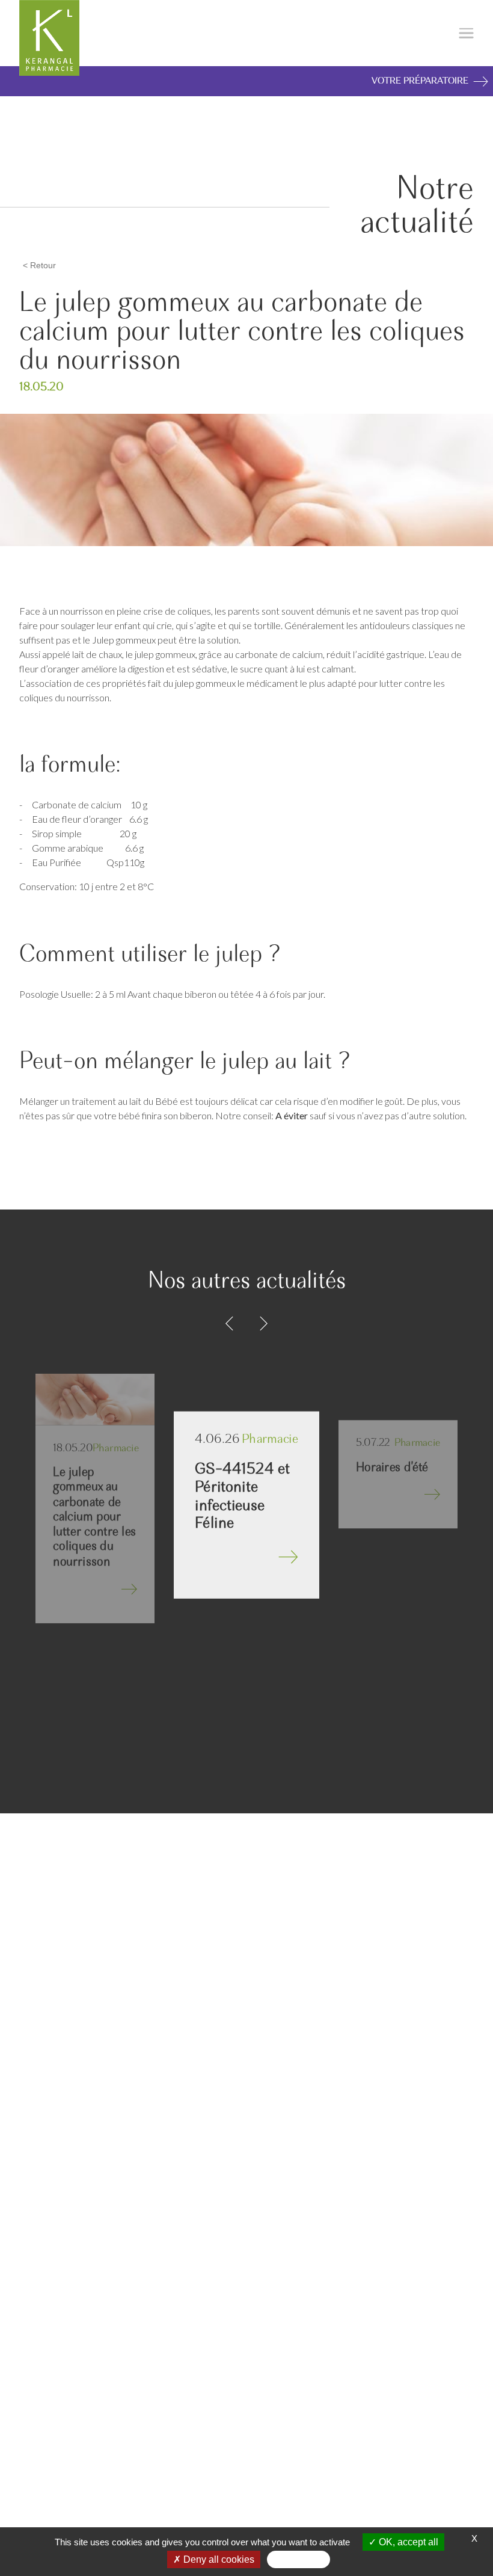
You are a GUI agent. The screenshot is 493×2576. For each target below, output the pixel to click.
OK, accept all (407, 2542)
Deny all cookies (218, 2559)
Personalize (299, 2559)
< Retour (39, 265)
